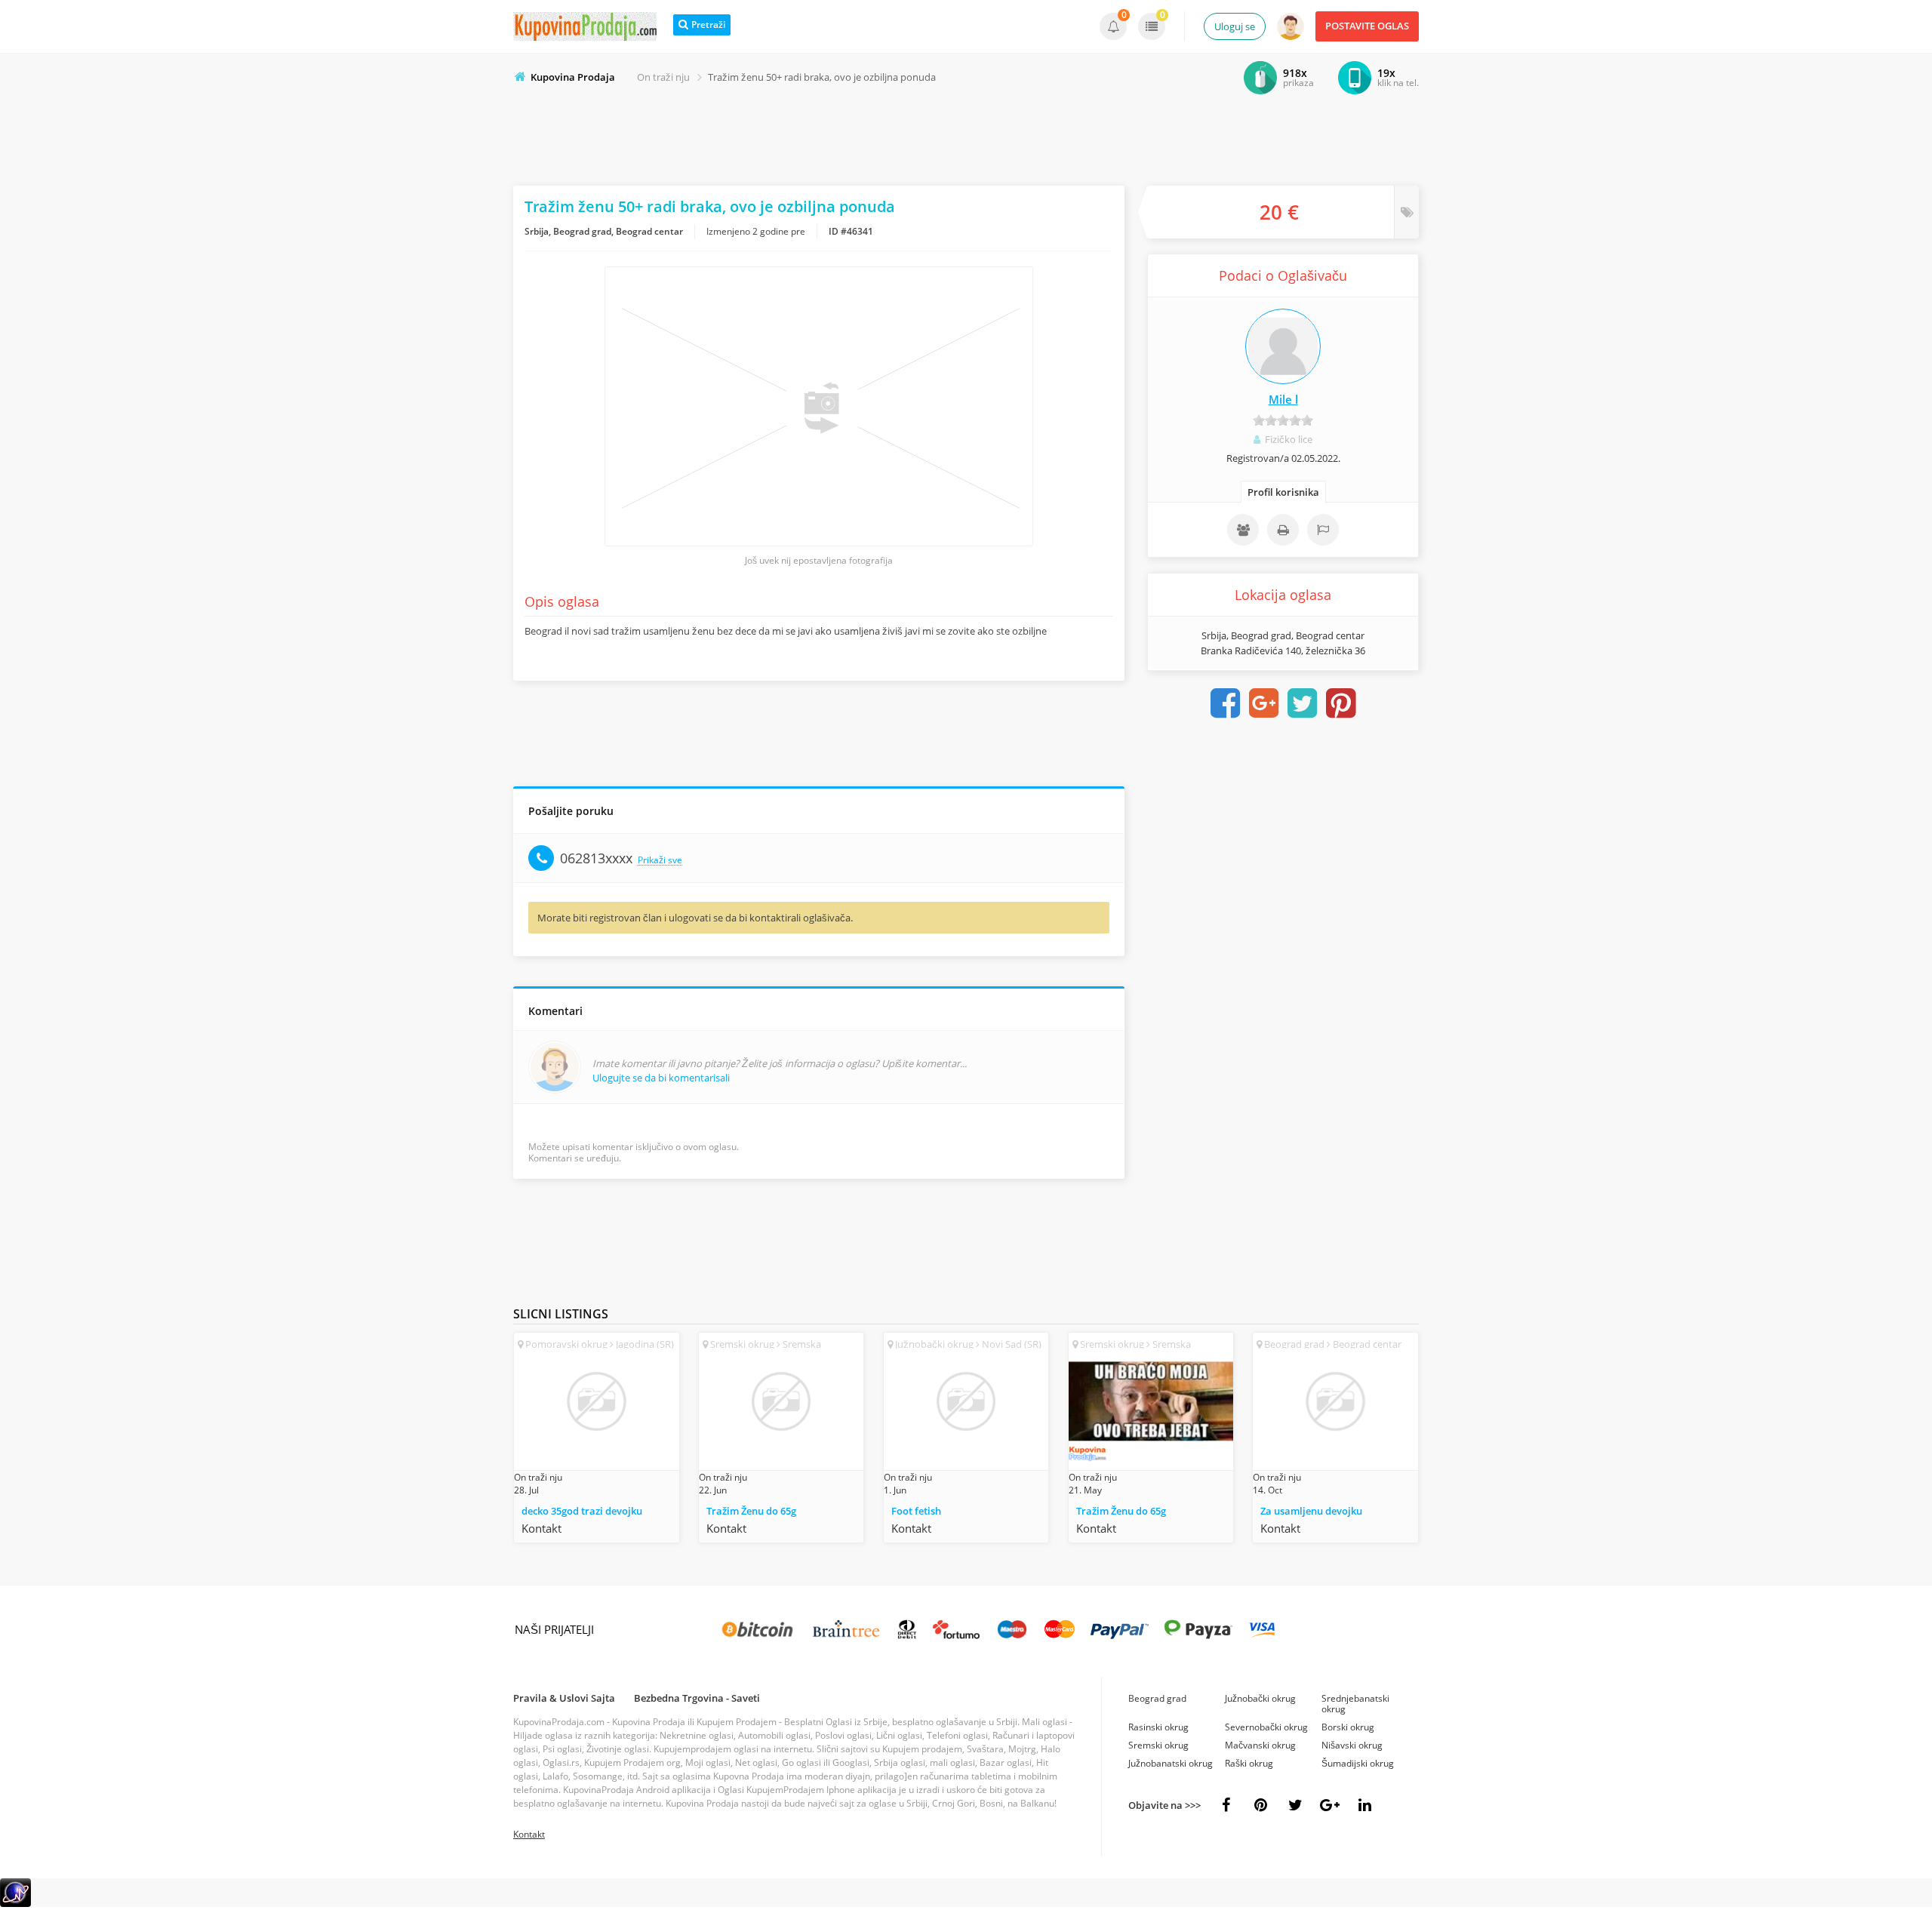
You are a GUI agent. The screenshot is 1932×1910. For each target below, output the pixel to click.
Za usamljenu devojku (1311, 1511)
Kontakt (529, 1834)
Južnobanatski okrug (1171, 1763)
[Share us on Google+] (1330, 1805)
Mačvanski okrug (1260, 1745)
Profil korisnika (1283, 492)
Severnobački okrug (1266, 1727)
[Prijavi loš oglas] (1323, 530)
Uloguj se (1235, 26)
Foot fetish (916, 1511)
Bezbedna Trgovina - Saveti (697, 1698)
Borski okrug (1348, 1727)
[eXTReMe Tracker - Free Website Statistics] (15, 1904)
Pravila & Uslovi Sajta (564, 1698)
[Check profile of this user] (1283, 346)
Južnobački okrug (1260, 1698)
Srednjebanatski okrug (1355, 1704)
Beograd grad (1157, 1698)
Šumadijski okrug (1358, 1763)
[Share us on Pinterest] (1260, 1805)
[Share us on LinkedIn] (1364, 1805)
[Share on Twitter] (1303, 703)
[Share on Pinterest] (1341, 703)
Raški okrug (1249, 1763)
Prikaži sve (660, 861)
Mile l (1283, 399)
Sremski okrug (1158, 1745)
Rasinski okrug (1158, 1727)
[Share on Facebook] (1226, 703)
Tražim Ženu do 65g (751, 1511)
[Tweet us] (1295, 1805)
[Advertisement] (966, 137)
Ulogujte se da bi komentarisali (661, 1078)
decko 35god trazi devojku (582, 1511)
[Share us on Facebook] (1226, 1805)
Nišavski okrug (1352, 1745)
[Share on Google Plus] (1264, 703)
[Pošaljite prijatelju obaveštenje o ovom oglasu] (1243, 530)
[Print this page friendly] (1283, 530)
